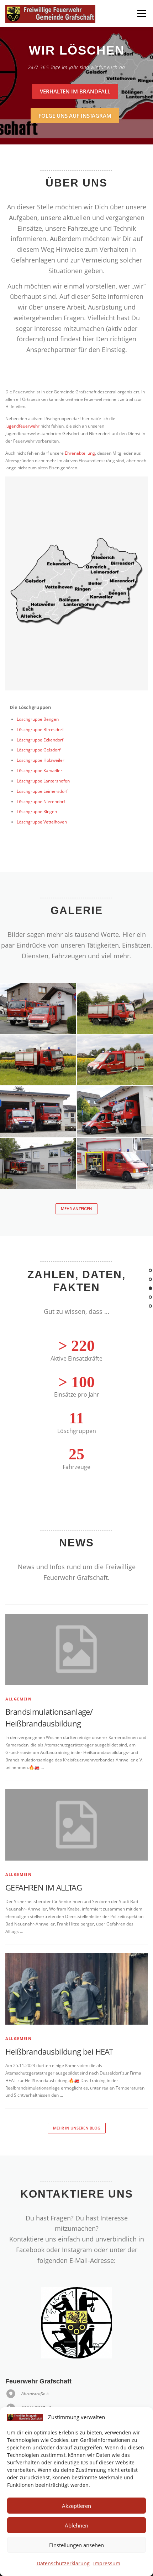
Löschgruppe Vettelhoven (42, 822)
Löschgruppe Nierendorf (41, 802)
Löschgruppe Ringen (37, 812)
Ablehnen (76, 2525)
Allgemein (19, 1699)
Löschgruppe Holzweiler (41, 760)
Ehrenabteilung (80, 453)
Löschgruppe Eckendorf (40, 740)
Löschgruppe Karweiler (39, 771)
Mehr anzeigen (76, 1208)
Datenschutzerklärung (63, 2563)
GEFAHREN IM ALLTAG (44, 1887)
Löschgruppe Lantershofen (43, 781)
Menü (141, 13)
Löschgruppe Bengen (38, 719)
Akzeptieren (76, 2506)
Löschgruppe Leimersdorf (42, 791)
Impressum (107, 2563)
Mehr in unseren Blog (77, 2128)
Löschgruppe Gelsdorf (39, 750)
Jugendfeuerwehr (22, 426)
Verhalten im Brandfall (75, 91)
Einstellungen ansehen (76, 2545)
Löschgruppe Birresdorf (40, 730)
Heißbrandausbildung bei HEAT (59, 2051)
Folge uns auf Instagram (75, 116)
